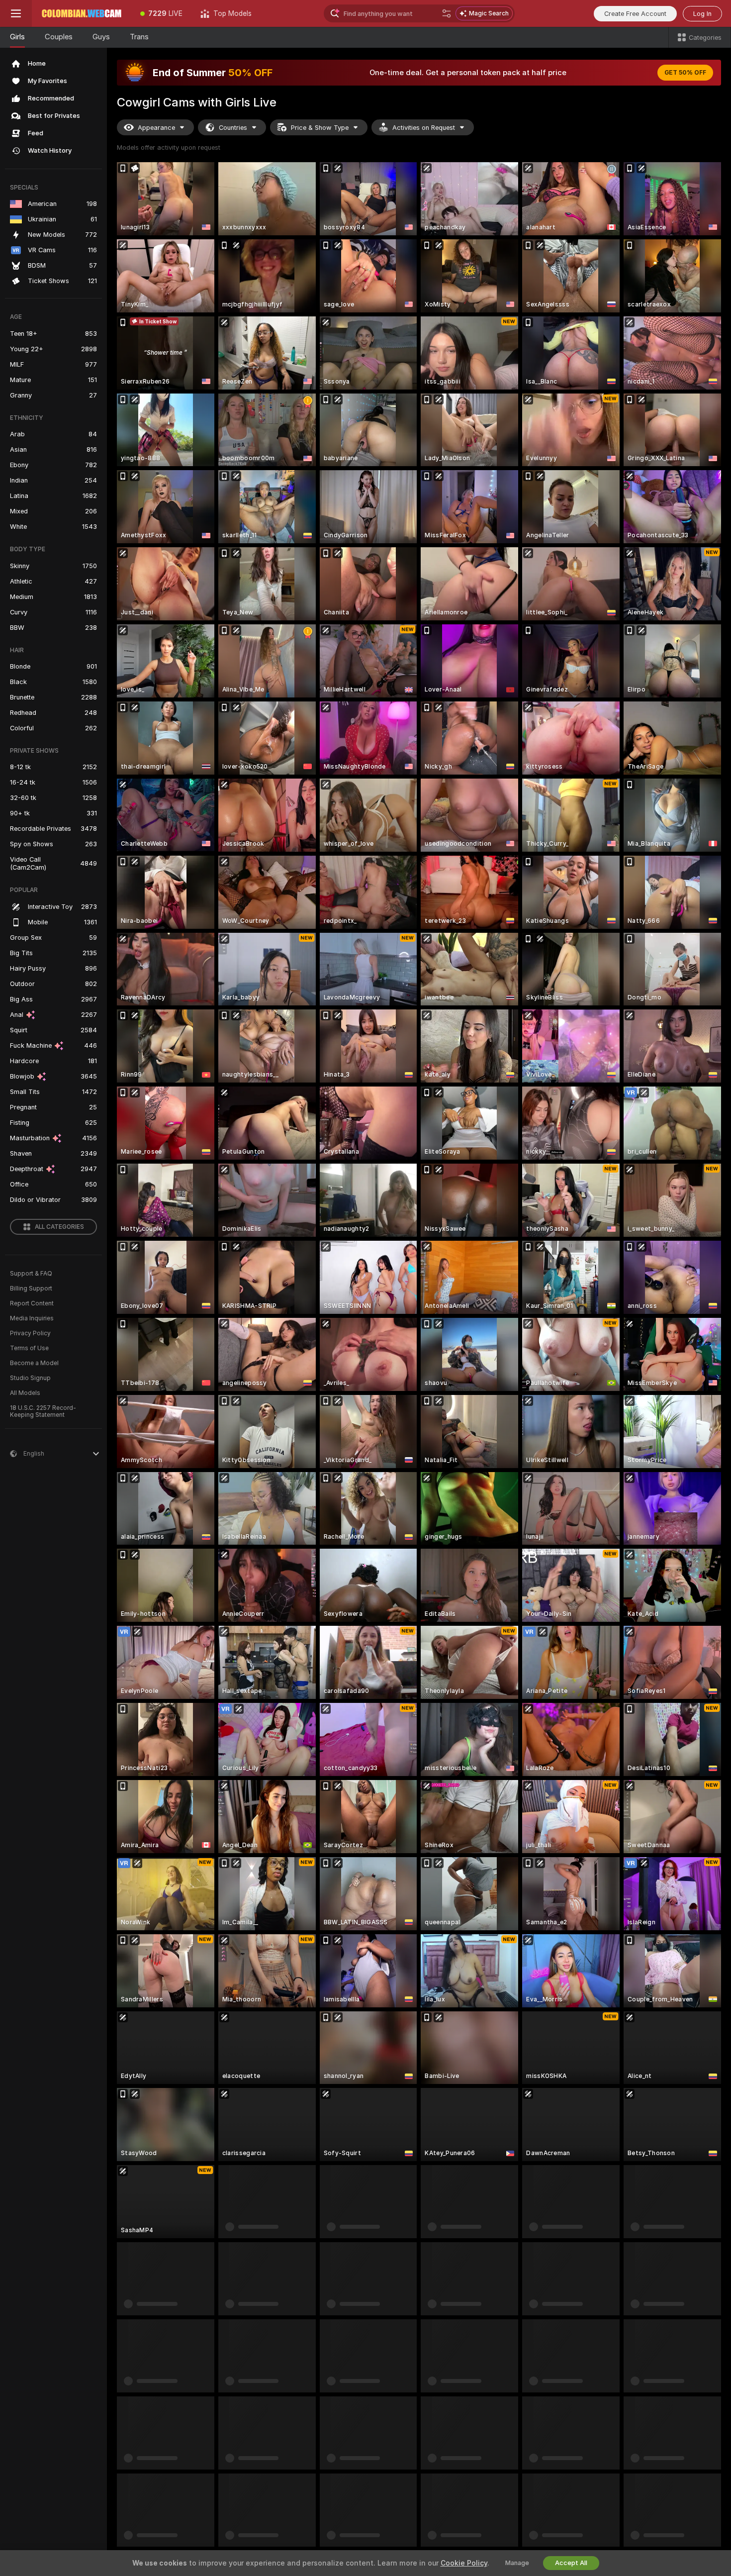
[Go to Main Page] (82, 13)
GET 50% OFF (685, 73)
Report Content (32, 1303)
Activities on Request (424, 128)
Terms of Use (29, 1348)
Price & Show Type (320, 128)
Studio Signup (30, 1378)
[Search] (447, 13)
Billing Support (31, 1288)
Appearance (156, 128)
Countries (233, 128)
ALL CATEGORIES (59, 1227)
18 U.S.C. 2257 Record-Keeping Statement (43, 1411)
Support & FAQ (31, 1274)
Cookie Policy (464, 2563)
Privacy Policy (30, 1333)
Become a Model (34, 1363)
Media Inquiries (32, 1318)
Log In (702, 14)
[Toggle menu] (16, 13)
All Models (25, 1393)
